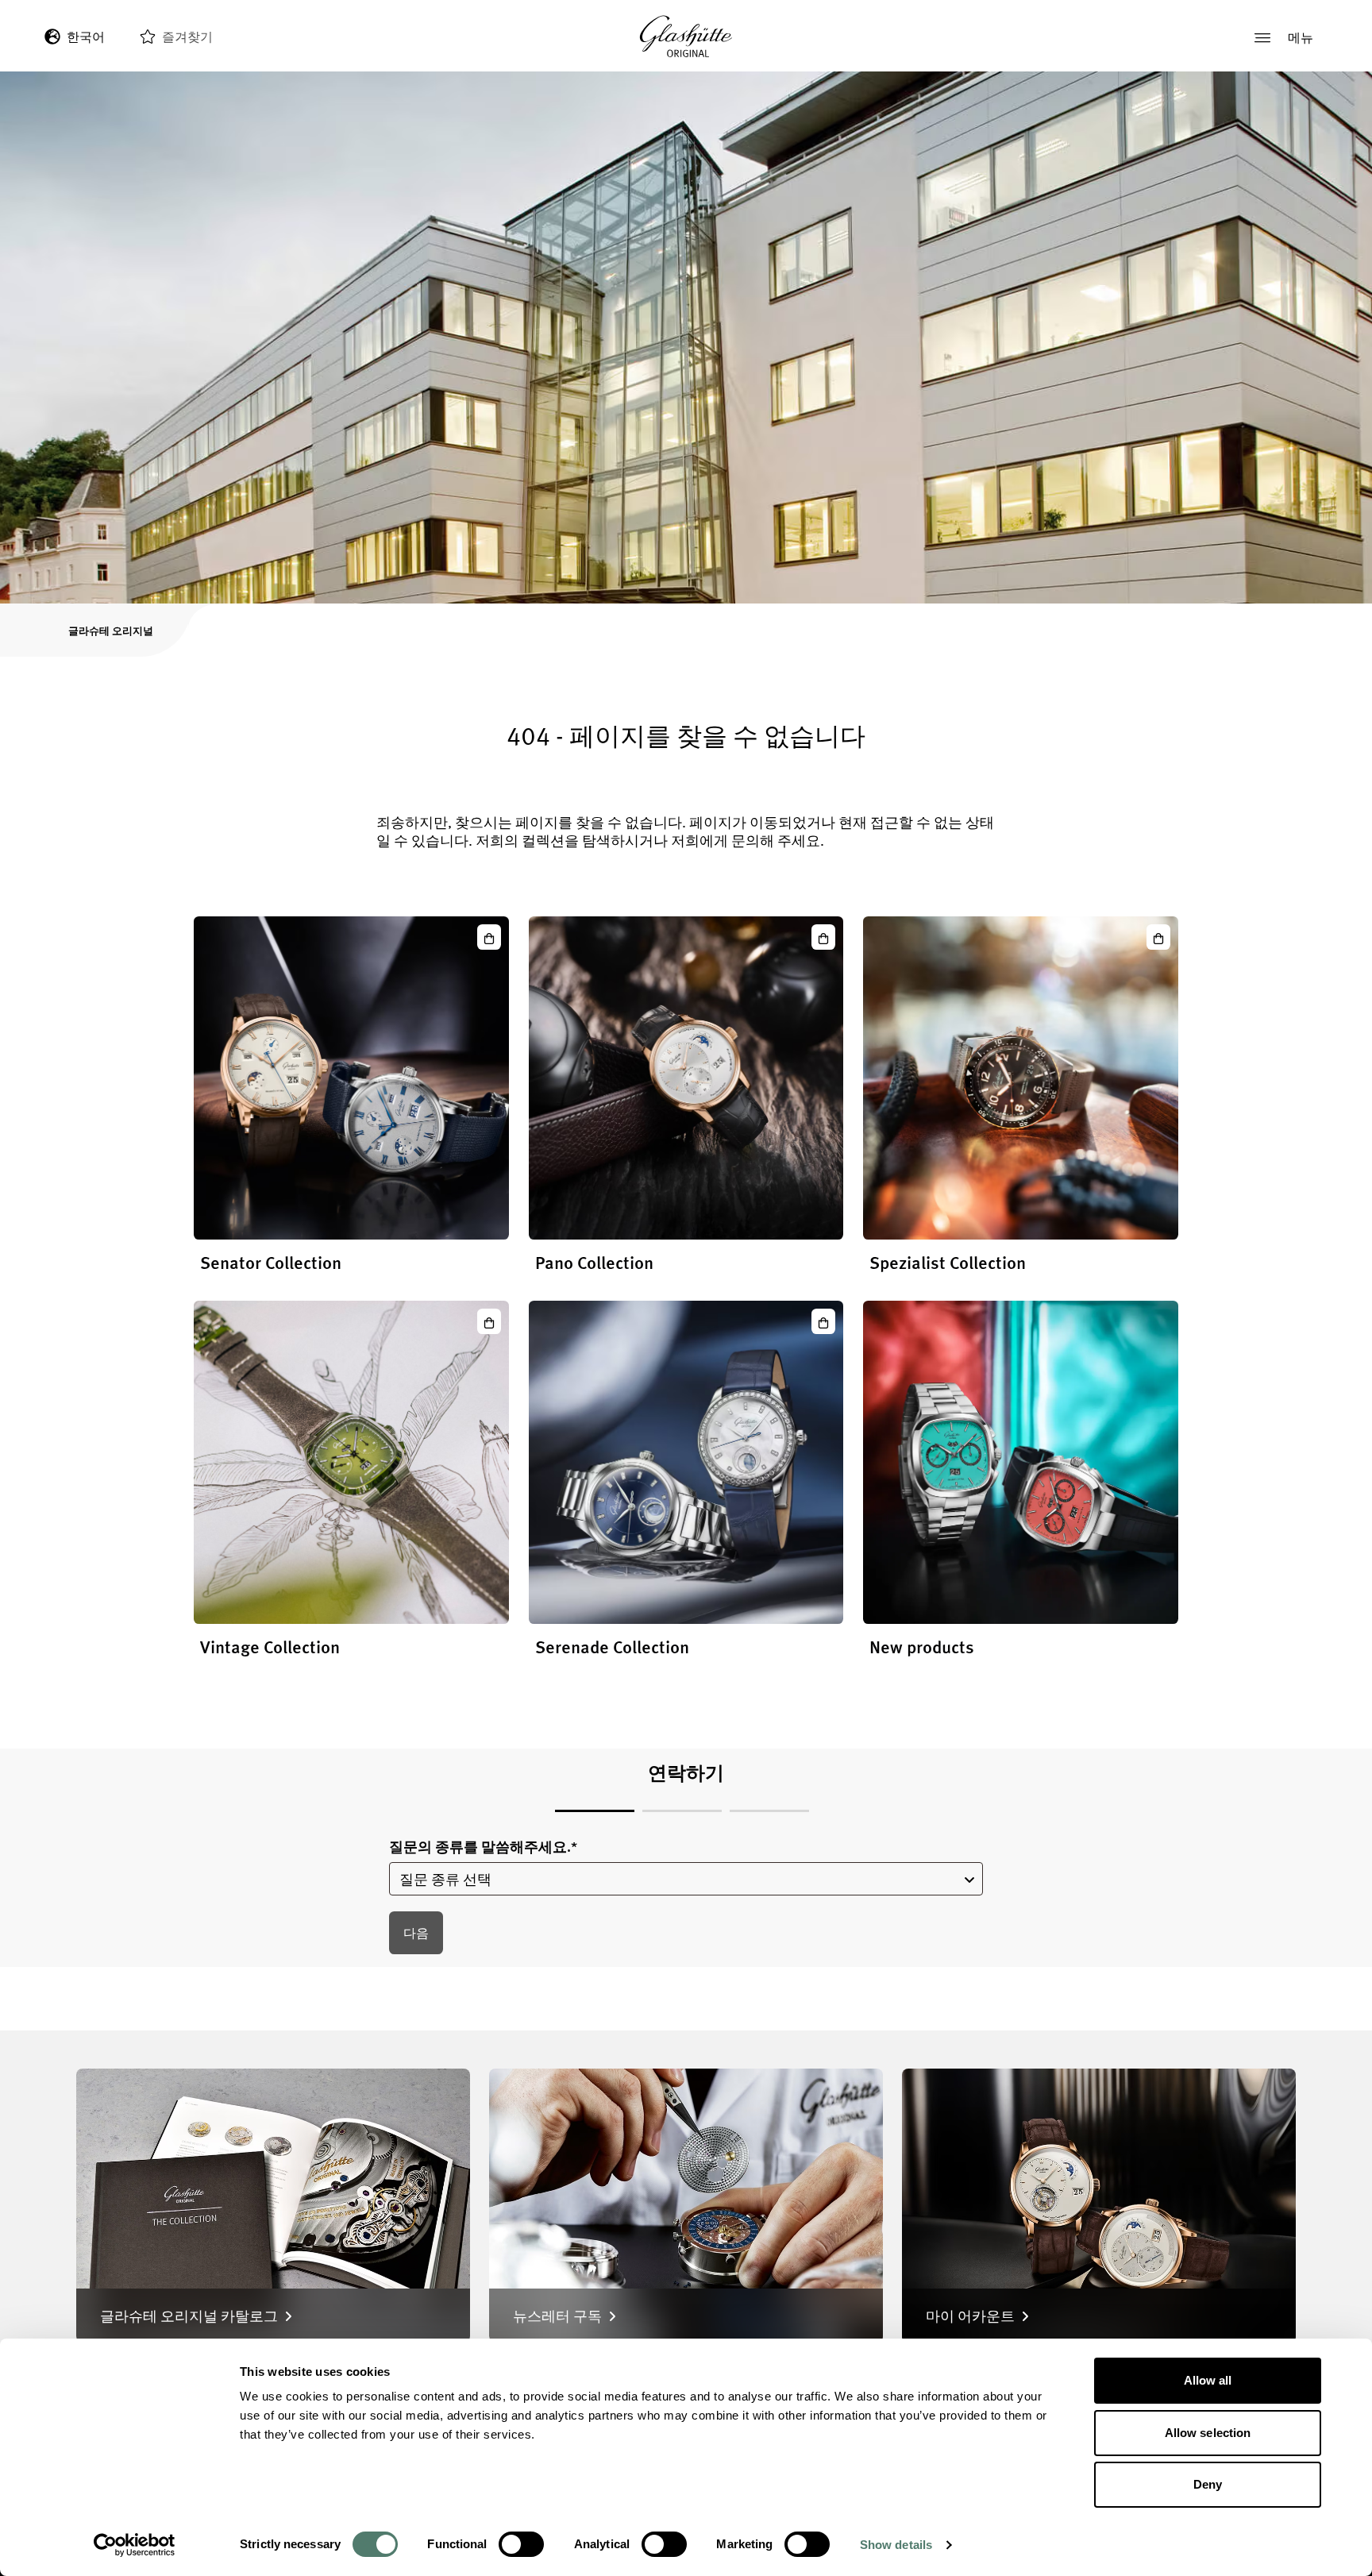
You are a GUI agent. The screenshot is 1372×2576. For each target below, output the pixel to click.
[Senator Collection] (351, 1078)
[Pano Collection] (686, 1078)
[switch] (521, 2544)
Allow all (1208, 2380)
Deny (1208, 2484)
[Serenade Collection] (686, 1462)
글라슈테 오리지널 (111, 630)
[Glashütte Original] (686, 37)
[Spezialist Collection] (1021, 1078)
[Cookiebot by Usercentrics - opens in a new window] (135, 2545)
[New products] (1021, 1462)
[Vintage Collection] (351, 1462)
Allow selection (1208, 2433)
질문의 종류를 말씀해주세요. (483, 1847)
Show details (896, 2545)
